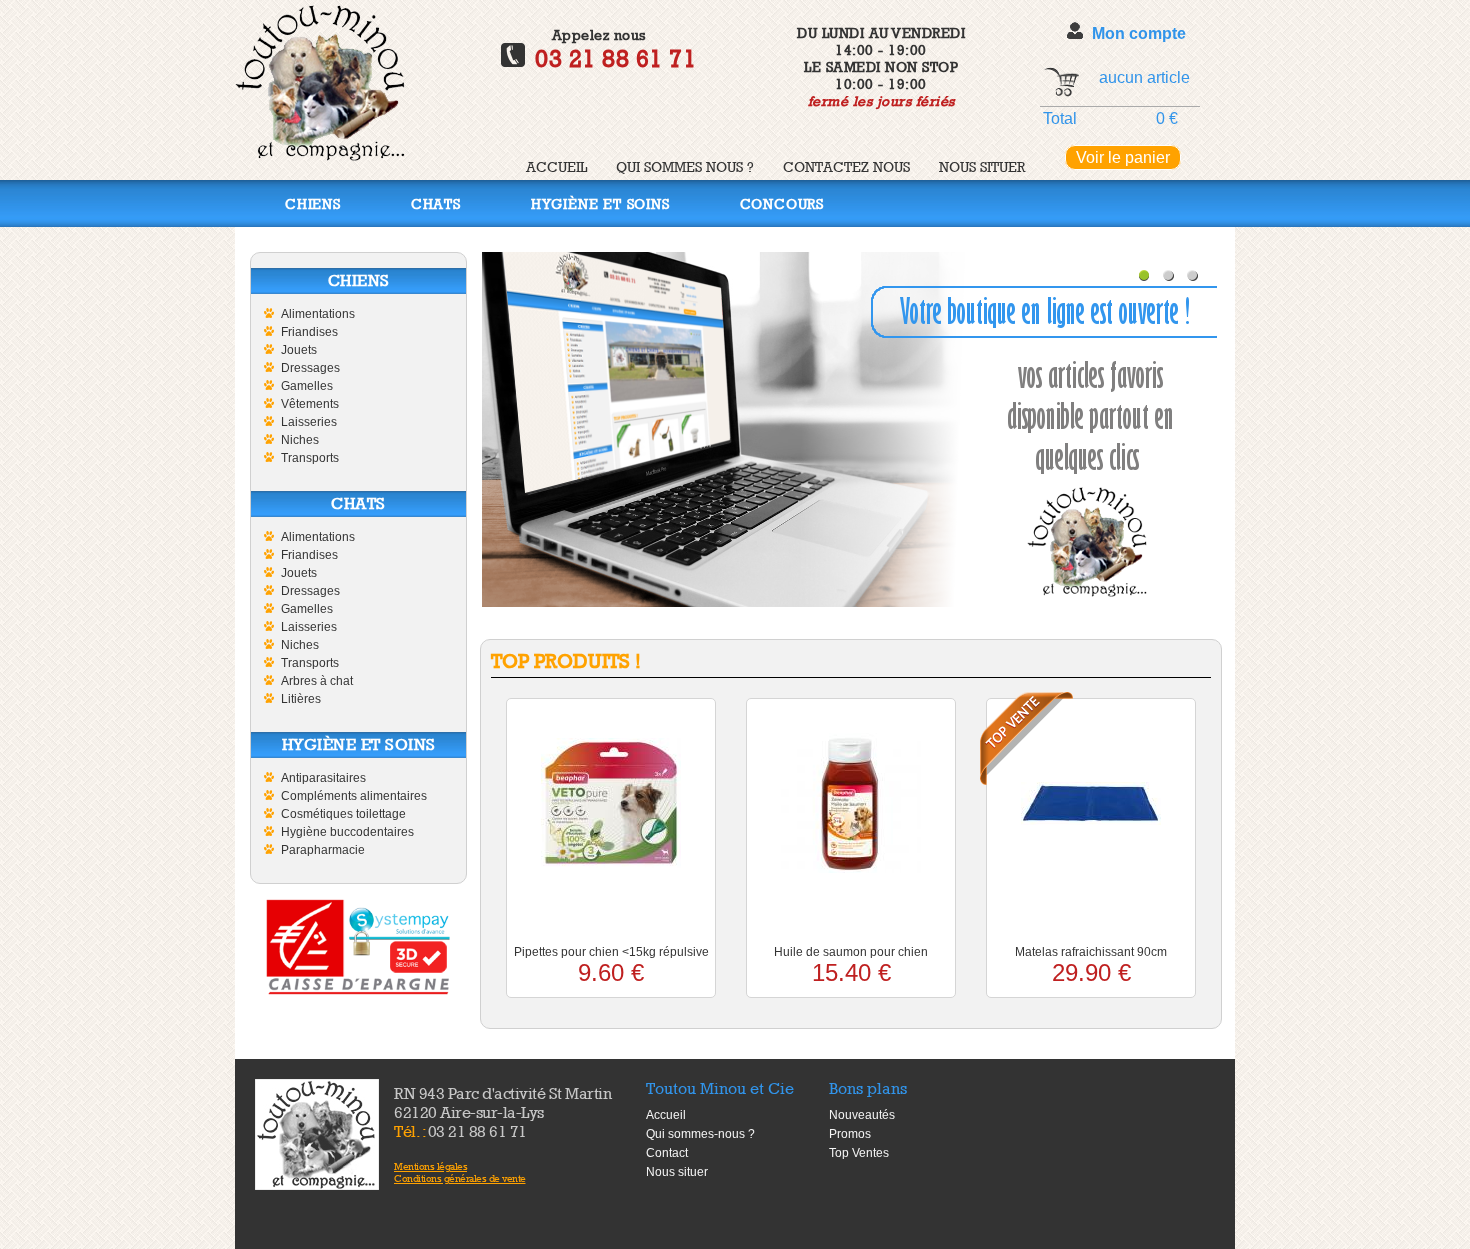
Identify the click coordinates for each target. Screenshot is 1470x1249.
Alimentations (318, 314)
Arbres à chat (317, 681)
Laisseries (309, 422)
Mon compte (1139, 33)
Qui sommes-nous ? (700, 1134)
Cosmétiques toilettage (343, 814)
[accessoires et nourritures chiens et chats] (317, 1134)
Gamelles (307, 386)
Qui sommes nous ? (685, 166)
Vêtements (310, 404)
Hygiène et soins (600, 203)
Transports (310, 458)
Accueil (556, 166)
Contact (667, 1153)
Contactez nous (846, 166)
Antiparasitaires (323, 778)
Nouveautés (862, 1115)
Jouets (299, 350)
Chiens (313, 203)
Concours (782, 203)
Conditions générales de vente (460, 1178)
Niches (300, 440)
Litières (301, 699)
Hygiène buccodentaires (347, 832)
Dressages (310, 368)
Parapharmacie (323, 850)
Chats (436, 203)
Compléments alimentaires (354, 796)
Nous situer (982, 166)
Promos (850, 1134)
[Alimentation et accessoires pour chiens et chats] (320, 155)
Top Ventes (859, 1153)
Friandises (309, 332)
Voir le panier (1123, 157)
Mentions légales (430, 1166)
